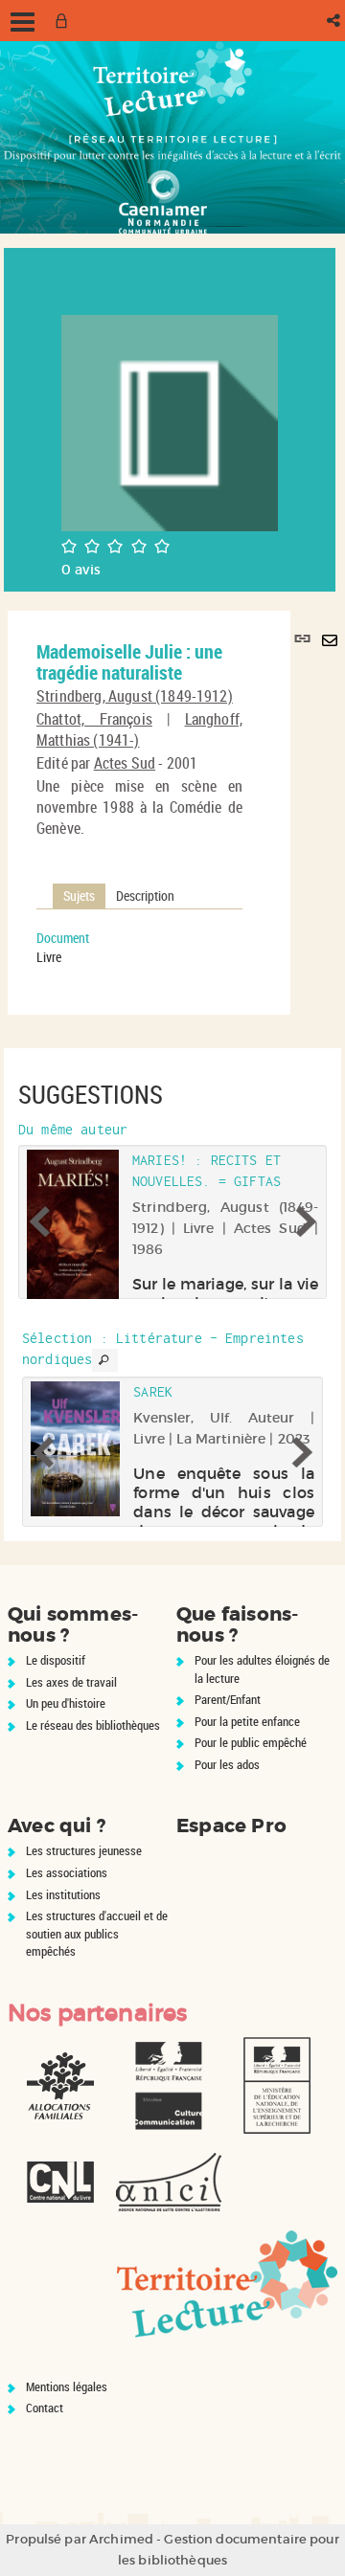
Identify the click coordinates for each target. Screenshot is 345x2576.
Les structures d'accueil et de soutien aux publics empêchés (97, 1933)
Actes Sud (125, 763)
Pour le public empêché (251, 1742)
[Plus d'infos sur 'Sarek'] (75, 1449)
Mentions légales (67, 2386)
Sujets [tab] (79, 896)
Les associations (67, 1872)
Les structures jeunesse (84, 1850)
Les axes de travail (71, 1682)
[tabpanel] (139, 948)
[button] (335, 21)
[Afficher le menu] (23, 22)
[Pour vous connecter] (65, 21)
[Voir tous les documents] (104, 1360)
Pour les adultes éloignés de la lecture (262, 1669)
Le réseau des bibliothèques (93, 1725)
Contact (45, 2408)
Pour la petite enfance (247, 1721)
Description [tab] (145, 896)
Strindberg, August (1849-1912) (135, 696)
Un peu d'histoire (66, 1703)
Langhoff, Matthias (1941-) (139, 729)
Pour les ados (227, 1764)
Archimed (121, 2539)
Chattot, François (94, 719)
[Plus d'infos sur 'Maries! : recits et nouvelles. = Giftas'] (73, 1239)
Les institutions (63, 1894)
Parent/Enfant (228, 1699)
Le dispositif (56, 1660)
